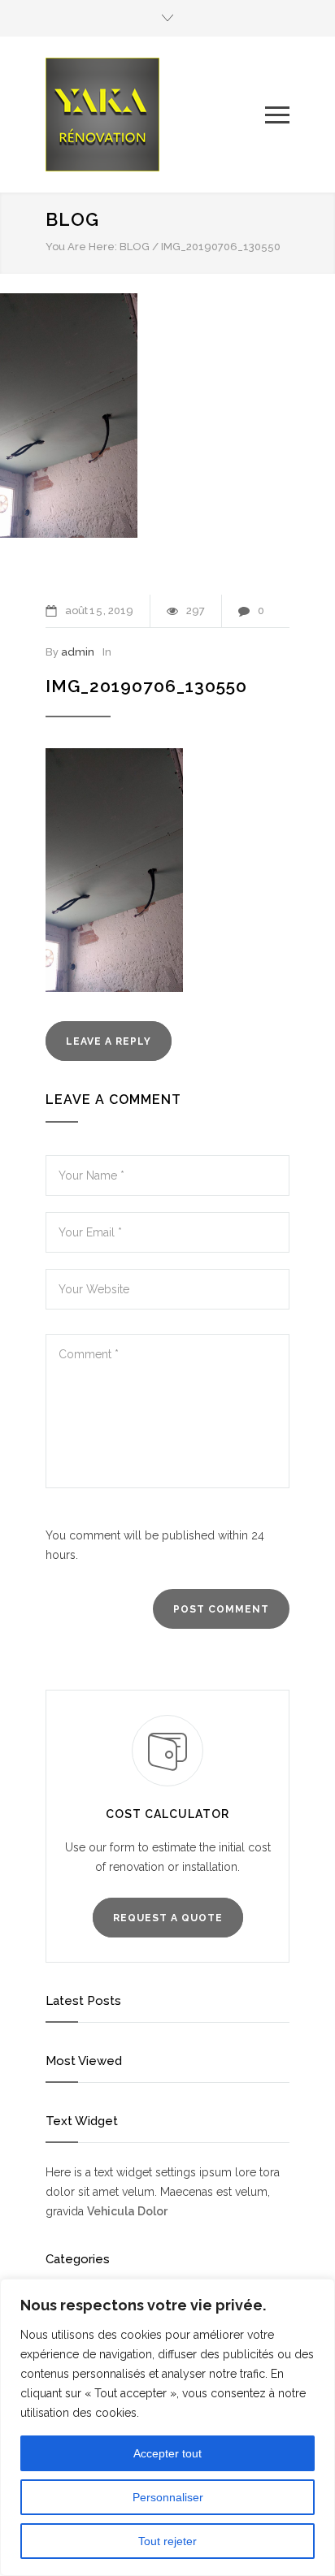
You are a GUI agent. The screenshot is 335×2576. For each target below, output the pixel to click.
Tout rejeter (167, 2541)
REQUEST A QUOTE (168, 1918)
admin (78, 652)
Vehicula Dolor (127, 2211)
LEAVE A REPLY (109, 1041)
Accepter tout (167, 2453)
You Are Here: (81, 247)
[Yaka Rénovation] (155, 115)
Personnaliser (168, 2497)
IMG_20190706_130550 (146, 686)
